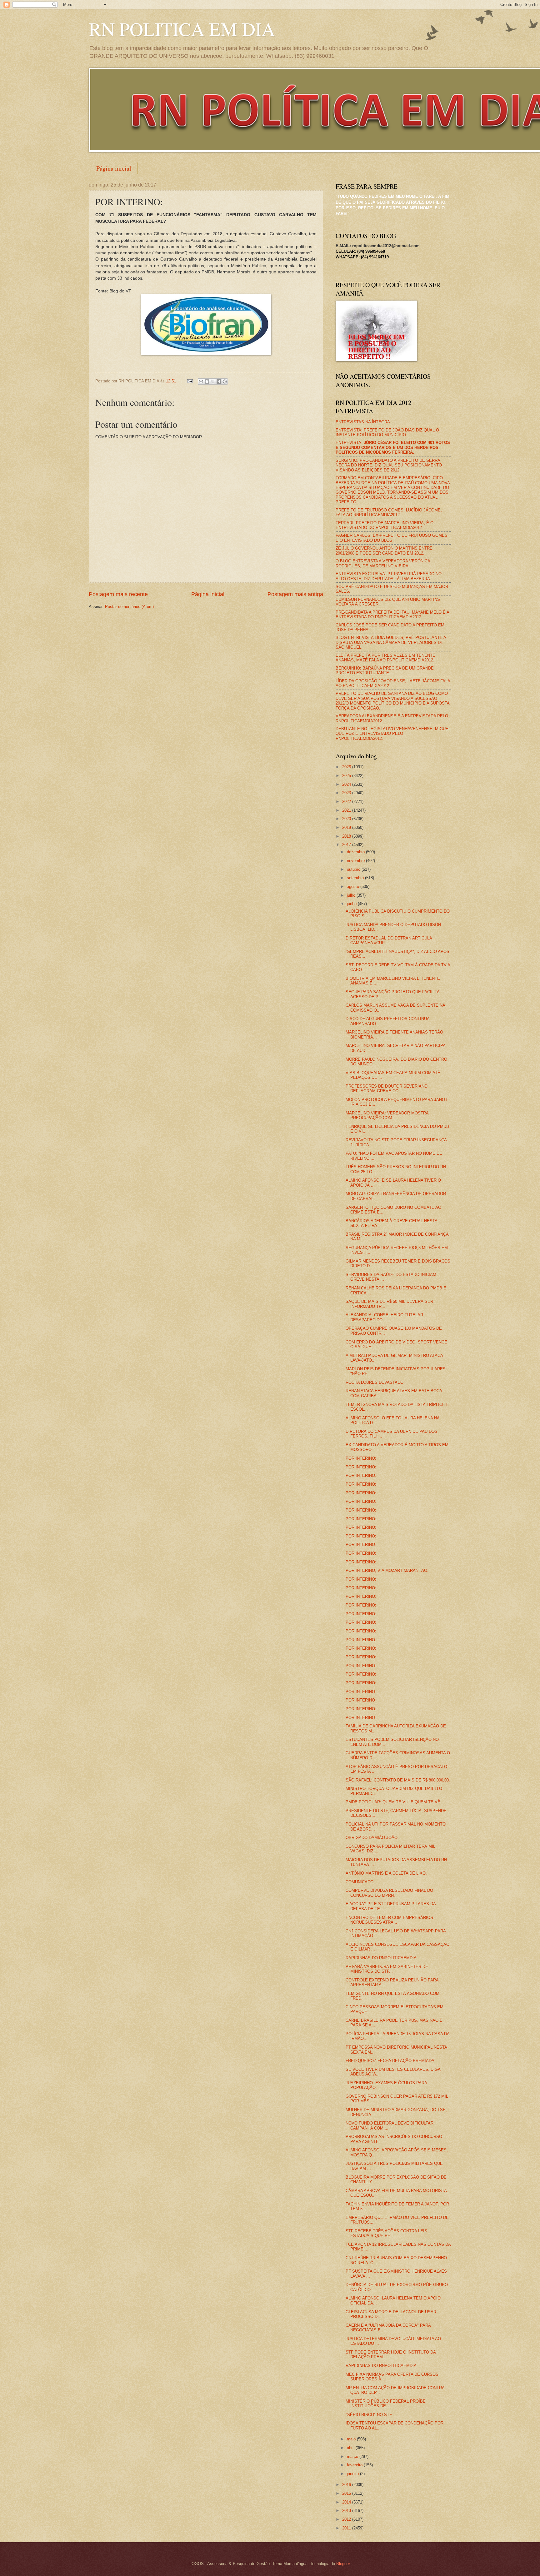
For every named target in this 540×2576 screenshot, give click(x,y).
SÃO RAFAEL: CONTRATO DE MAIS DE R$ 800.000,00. (398, 1780)
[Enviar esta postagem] (190, 381)
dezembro (356, 852)
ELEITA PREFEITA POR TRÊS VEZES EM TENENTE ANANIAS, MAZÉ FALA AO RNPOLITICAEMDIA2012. (385, 658)
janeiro (353, 2474)
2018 (347, 836)
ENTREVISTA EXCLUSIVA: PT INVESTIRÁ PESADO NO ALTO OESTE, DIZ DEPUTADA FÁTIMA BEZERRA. (389, 576)
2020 (347, 819)
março (353, 2456)
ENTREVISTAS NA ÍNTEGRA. (363, 422)
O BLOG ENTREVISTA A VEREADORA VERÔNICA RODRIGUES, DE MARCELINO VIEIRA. (383, 563)
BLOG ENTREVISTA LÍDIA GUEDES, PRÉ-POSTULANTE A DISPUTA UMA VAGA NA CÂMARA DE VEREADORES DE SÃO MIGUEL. (391, 642)
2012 (347, 2519)
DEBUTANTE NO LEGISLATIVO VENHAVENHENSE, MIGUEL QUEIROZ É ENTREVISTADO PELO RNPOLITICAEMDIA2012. (393, 734)
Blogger (343, 2564)
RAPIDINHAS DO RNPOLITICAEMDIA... (383, 1958)
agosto (354, 887)
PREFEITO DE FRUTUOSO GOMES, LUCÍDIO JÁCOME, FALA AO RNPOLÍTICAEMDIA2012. (389, 512)
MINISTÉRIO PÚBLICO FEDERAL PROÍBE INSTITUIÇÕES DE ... (386, 2404)
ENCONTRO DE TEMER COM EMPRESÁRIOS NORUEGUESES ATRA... (389, 1920)
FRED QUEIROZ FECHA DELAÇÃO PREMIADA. (391, 2061)
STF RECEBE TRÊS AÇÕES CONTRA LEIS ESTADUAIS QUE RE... (386, 2233)
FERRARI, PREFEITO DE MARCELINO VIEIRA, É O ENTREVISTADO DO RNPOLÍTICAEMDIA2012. (385, 525)
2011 (347, 2528)
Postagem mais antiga (295, 594)
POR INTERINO (360, 1700)
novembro (356, 861)
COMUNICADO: (360, 1882)
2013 (347, 2511)
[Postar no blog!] (207, 381)
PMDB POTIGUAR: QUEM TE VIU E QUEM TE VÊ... (395, 1802)
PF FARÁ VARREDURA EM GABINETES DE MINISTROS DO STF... (387, 1969)
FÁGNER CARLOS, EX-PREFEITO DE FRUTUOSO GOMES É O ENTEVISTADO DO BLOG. (392, 538)
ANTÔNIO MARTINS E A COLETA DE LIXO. (386, 1873)
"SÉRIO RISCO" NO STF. (369, 2415)
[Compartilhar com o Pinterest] (225, 381)
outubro (354, 869)
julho (352, 895)
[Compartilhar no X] (213, 381)
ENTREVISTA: (393, 447)
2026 (347, 767)
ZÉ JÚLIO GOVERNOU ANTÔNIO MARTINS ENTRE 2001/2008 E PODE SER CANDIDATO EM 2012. (384, 551)
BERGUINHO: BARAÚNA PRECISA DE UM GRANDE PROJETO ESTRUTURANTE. (385, 670)
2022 (347, 802)
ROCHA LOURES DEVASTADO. (375, 1382)
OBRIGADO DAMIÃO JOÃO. (372, 1838)
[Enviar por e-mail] (201, 381)
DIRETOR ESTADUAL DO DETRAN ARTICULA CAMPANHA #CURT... (389, 940)
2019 (347, 827)
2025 (347, 776)
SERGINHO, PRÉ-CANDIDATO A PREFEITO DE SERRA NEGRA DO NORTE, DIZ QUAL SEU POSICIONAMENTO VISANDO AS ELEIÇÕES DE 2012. (389, 465)
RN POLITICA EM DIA (182, 29)
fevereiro (355, 2465)
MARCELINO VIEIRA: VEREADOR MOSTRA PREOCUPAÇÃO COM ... (387, 1115)
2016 (347, 2485)
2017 (347, 845)
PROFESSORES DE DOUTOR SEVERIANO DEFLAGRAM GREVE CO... (387, 1089)
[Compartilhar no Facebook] (219, 381)
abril (351, 2448)
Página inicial (114, 168)
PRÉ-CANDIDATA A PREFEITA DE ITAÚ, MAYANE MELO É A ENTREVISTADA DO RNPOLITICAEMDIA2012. (392, 615)
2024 (347, 784)
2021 (347, 810)
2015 (347, 2493)
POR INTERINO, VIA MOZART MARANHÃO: (387, 1570)
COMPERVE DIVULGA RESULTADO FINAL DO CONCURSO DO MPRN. (389, 1893)
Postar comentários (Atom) (129, 607)
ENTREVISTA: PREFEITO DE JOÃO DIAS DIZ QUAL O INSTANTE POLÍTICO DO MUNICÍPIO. (387, 432)
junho (352, 904)
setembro (356, 878)
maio (352, 2439)
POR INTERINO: (361, 1458)
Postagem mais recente (118, 594)
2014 (347, 2502)
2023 (347, 793)
